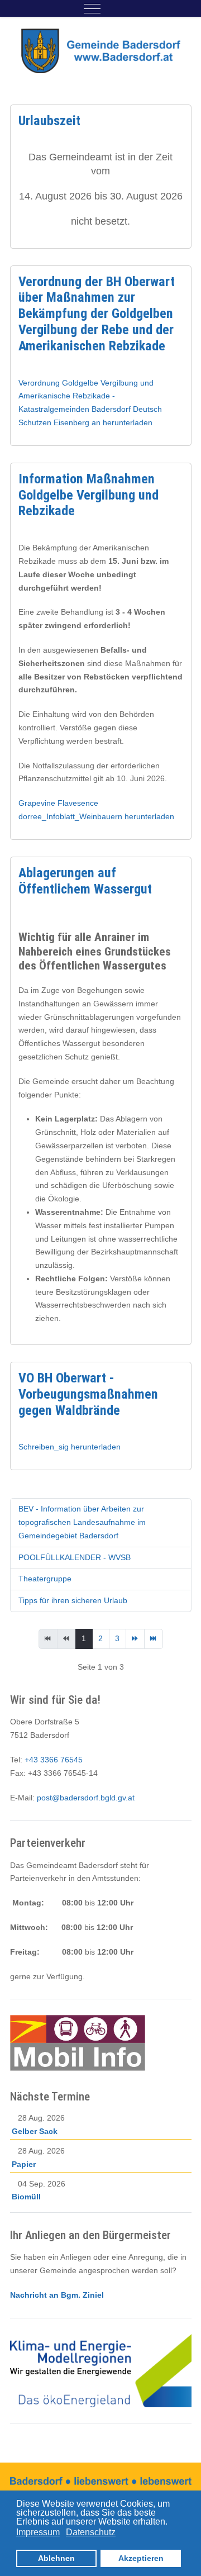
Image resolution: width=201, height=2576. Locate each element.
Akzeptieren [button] (141, 2558)
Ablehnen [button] (56, 2558)
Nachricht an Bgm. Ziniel (57, 2295)
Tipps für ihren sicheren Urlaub (73, 1600)
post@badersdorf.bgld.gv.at (86, 1798)
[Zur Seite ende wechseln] (154, 1639)
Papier (24, 2164)
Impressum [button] (38, 2532)
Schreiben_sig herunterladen (70, 1447)
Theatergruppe (45, 1579)
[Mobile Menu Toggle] (92, 8)
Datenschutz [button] (91, 2532)
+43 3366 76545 (54, 1760)
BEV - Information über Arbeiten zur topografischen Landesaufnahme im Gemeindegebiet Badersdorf (82, 1522)
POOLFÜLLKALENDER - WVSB (75, 1557)
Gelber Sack (35, 2131)
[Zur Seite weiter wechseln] (135, 1639)
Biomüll (26, 2197)
